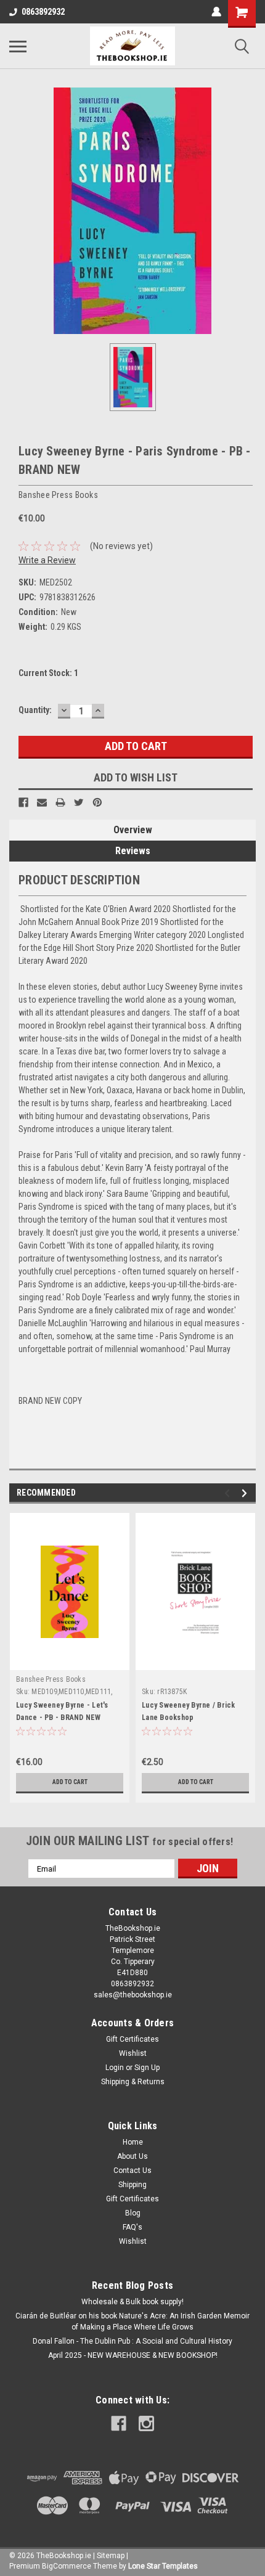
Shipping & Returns (133, 2082)
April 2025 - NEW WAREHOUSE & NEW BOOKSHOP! (133, 2355)
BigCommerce (67, 2566)
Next (246, 1494)
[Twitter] (79, 802)
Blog (133, 2213)
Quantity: (35, 710)
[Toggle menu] (18, 46)
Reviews (133, 851)
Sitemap (111, 2556)
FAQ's (132, 2227)
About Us (132, 2156)
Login (115, 2068)
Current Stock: (48, 673)
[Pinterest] (97, 802)
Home (133, 2142)
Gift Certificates (132, 2039)
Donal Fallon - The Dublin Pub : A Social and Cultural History (132, 2341)
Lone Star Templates (163, 2566)
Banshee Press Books (51, 1679)
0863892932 (43, 12)
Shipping (132, 2185)
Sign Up (147, 2068)
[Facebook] (23, 802)
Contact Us (132, 2170)
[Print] (60, 802)
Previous (229, 1494)
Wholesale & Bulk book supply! (132, 2302)
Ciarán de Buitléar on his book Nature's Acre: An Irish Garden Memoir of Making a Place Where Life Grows (132, 2321)
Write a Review (47, 560)
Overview (133, 830)
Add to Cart (70, 1782)
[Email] (42, 802)
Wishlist (133, 2053)
